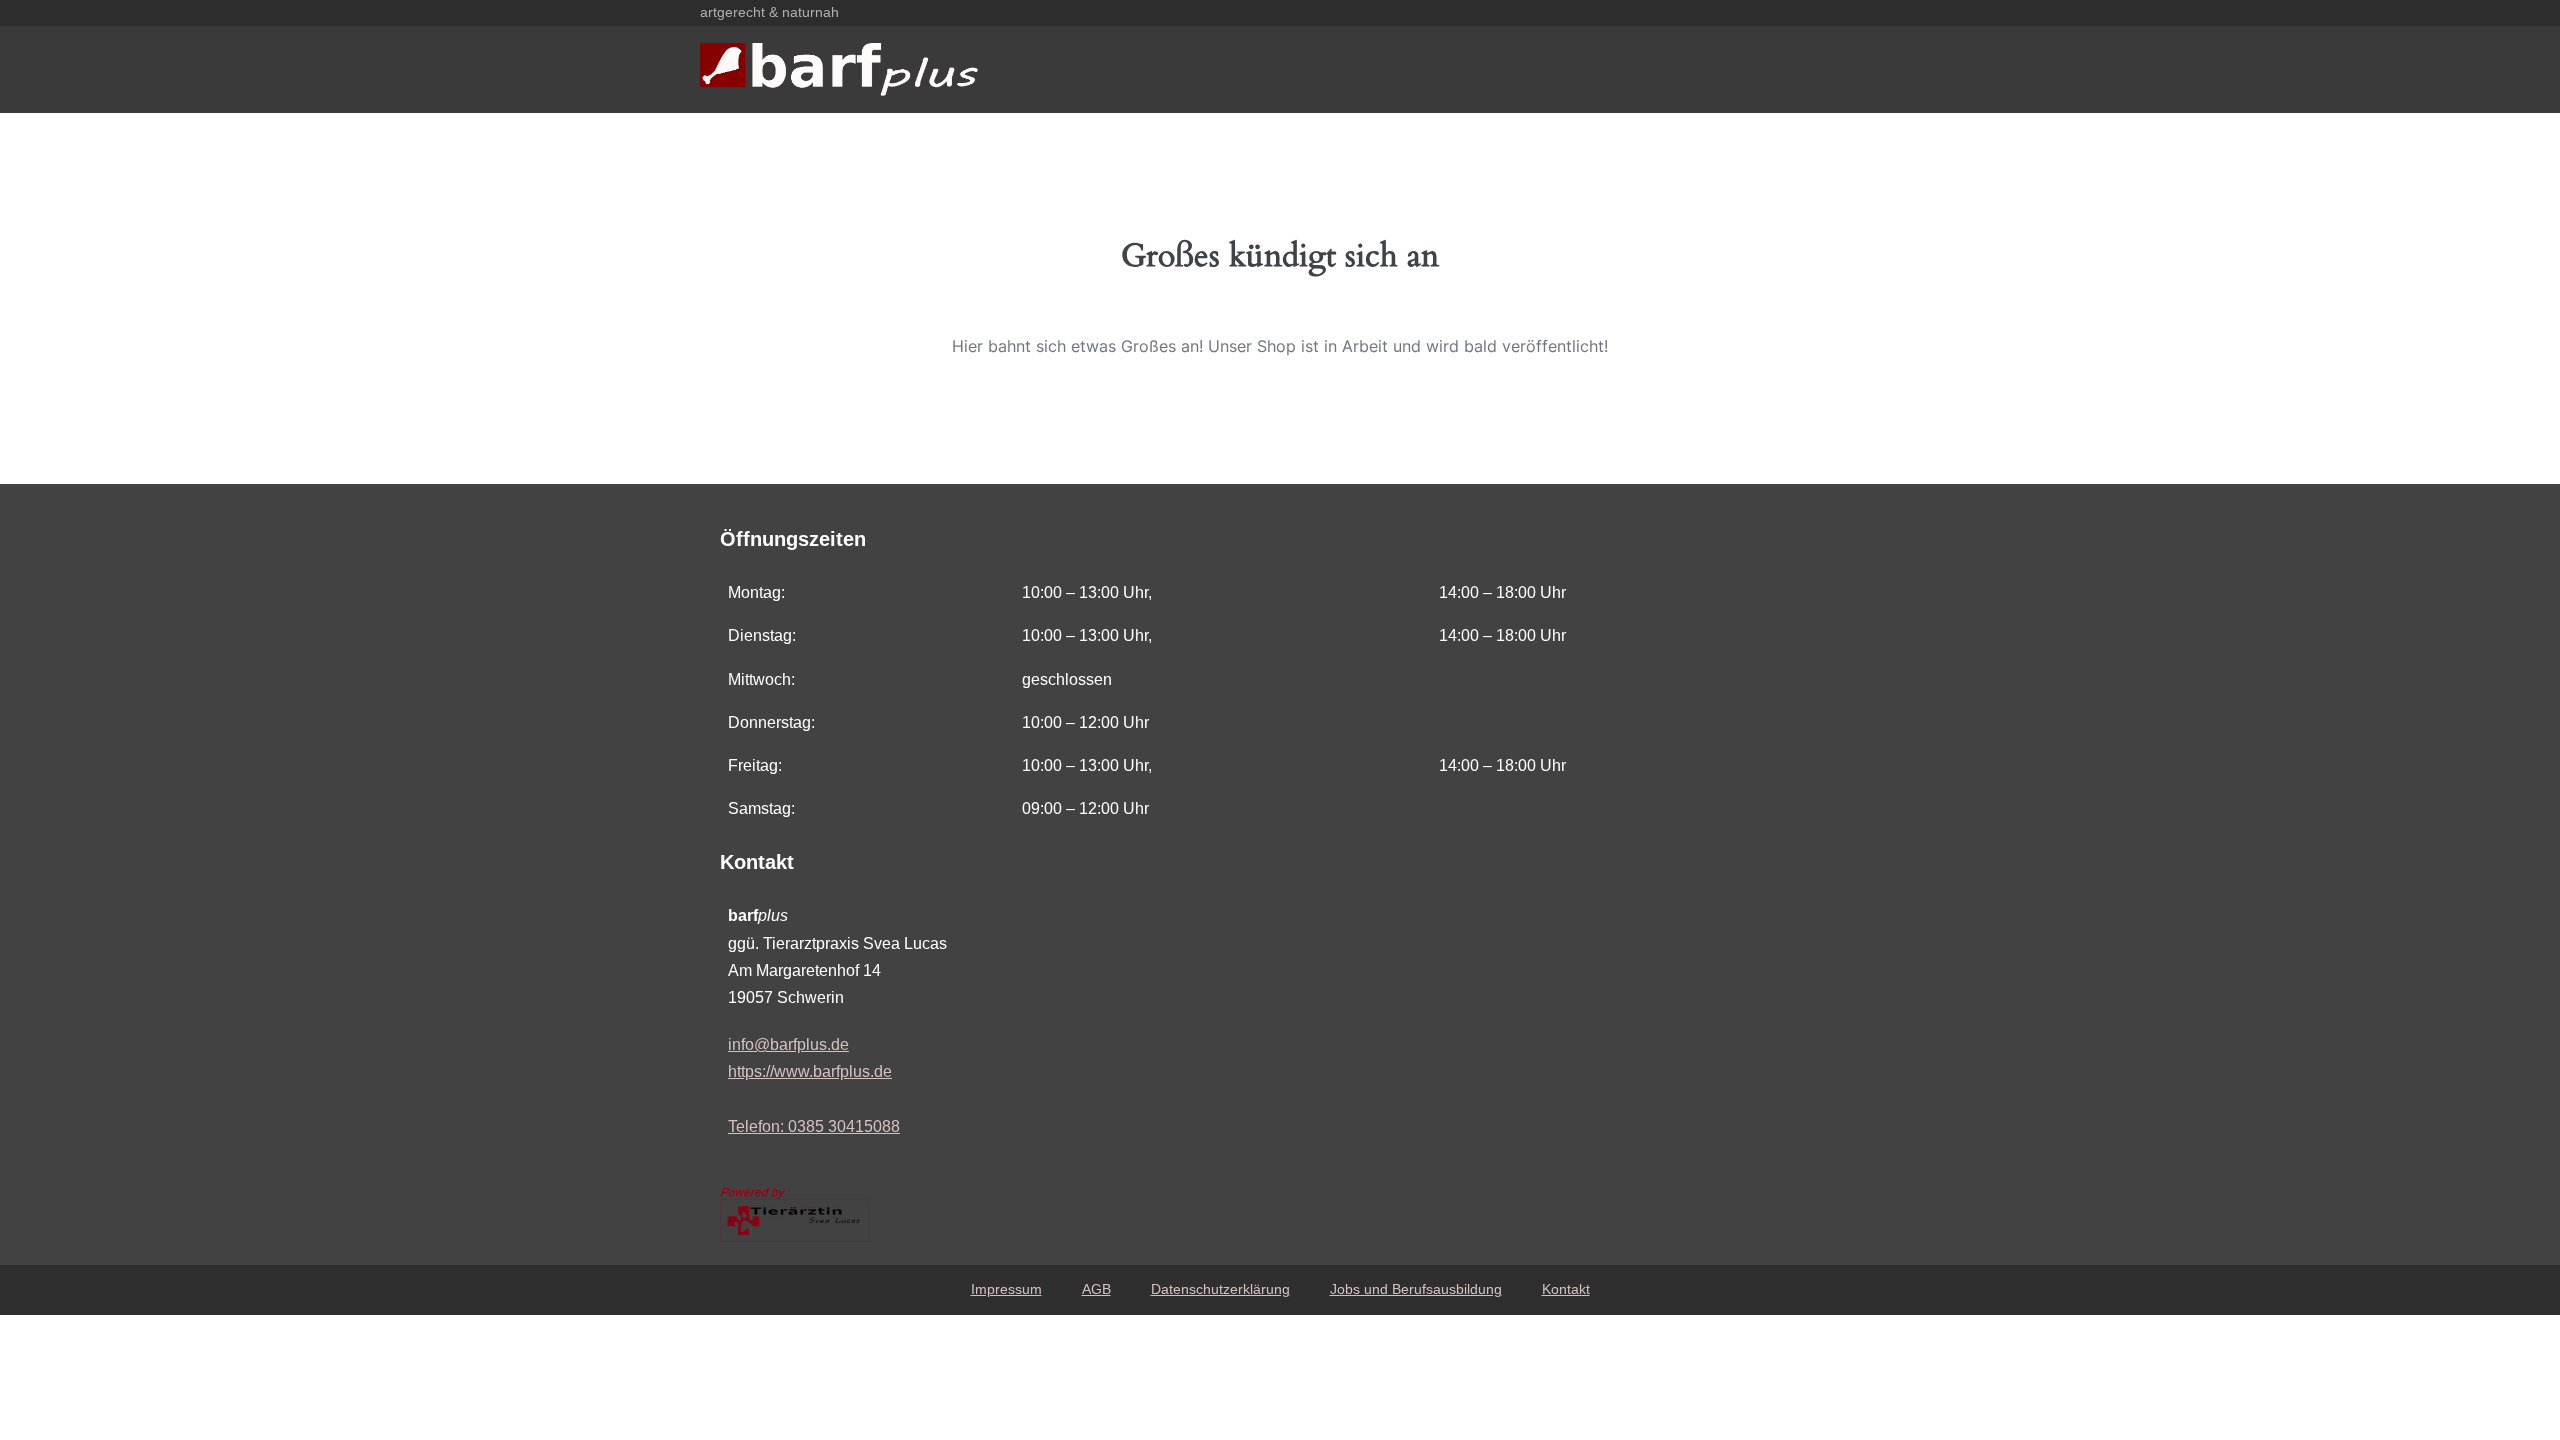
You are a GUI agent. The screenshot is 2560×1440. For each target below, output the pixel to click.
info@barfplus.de (788, 1044)
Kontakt (1566, 1289)
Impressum (1006, 1289)
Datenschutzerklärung (1220, 1289)
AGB (1096, 1289)
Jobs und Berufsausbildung (1416, 1289)
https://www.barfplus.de (810, 1071)
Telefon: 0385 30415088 (814, 1126)
